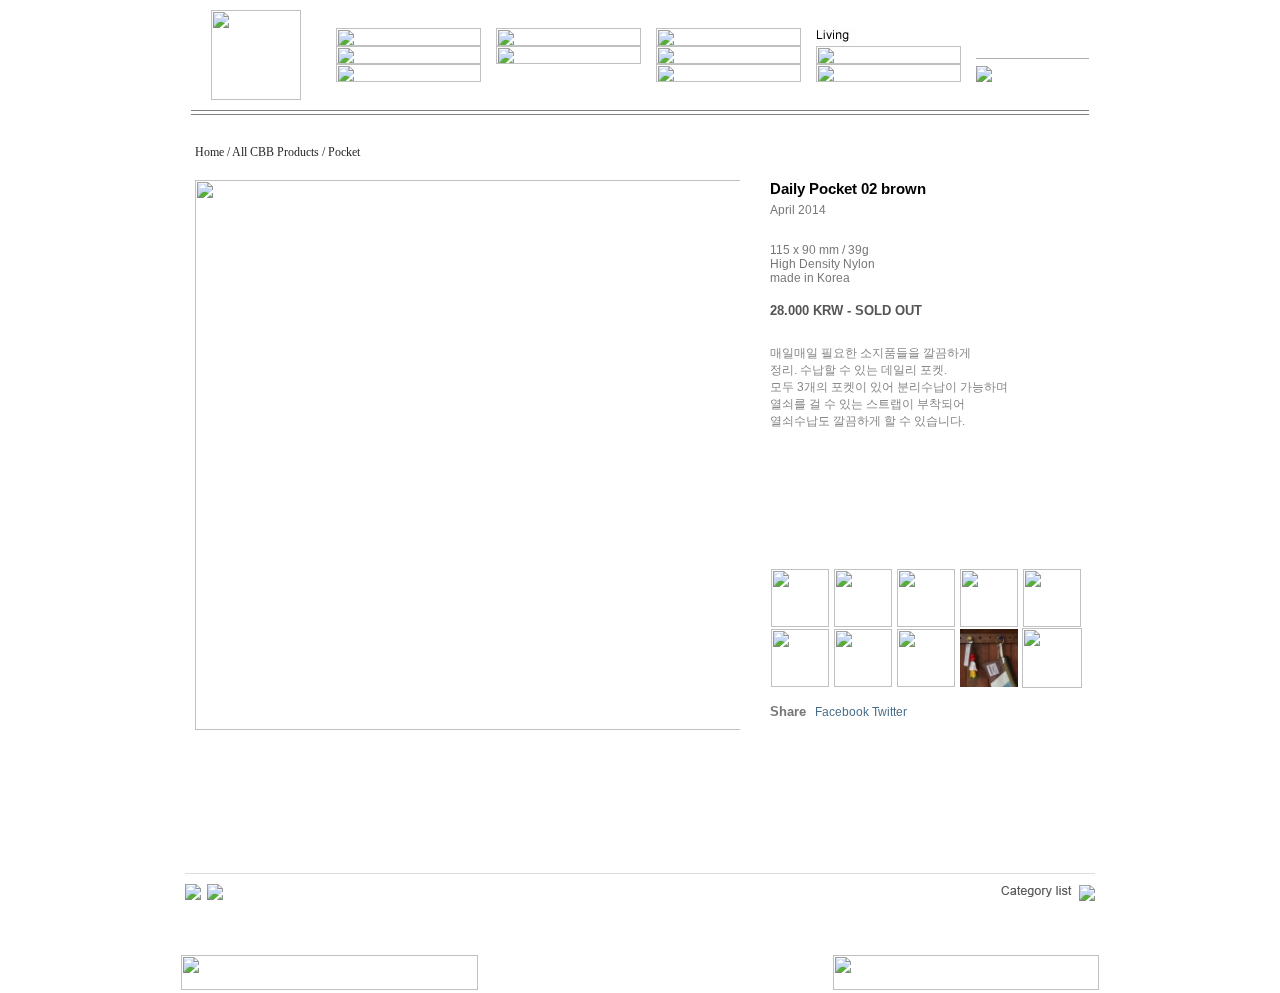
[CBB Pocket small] (215, 891)
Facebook (842, 712)
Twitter (889, 712)
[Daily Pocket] (193, 891)
